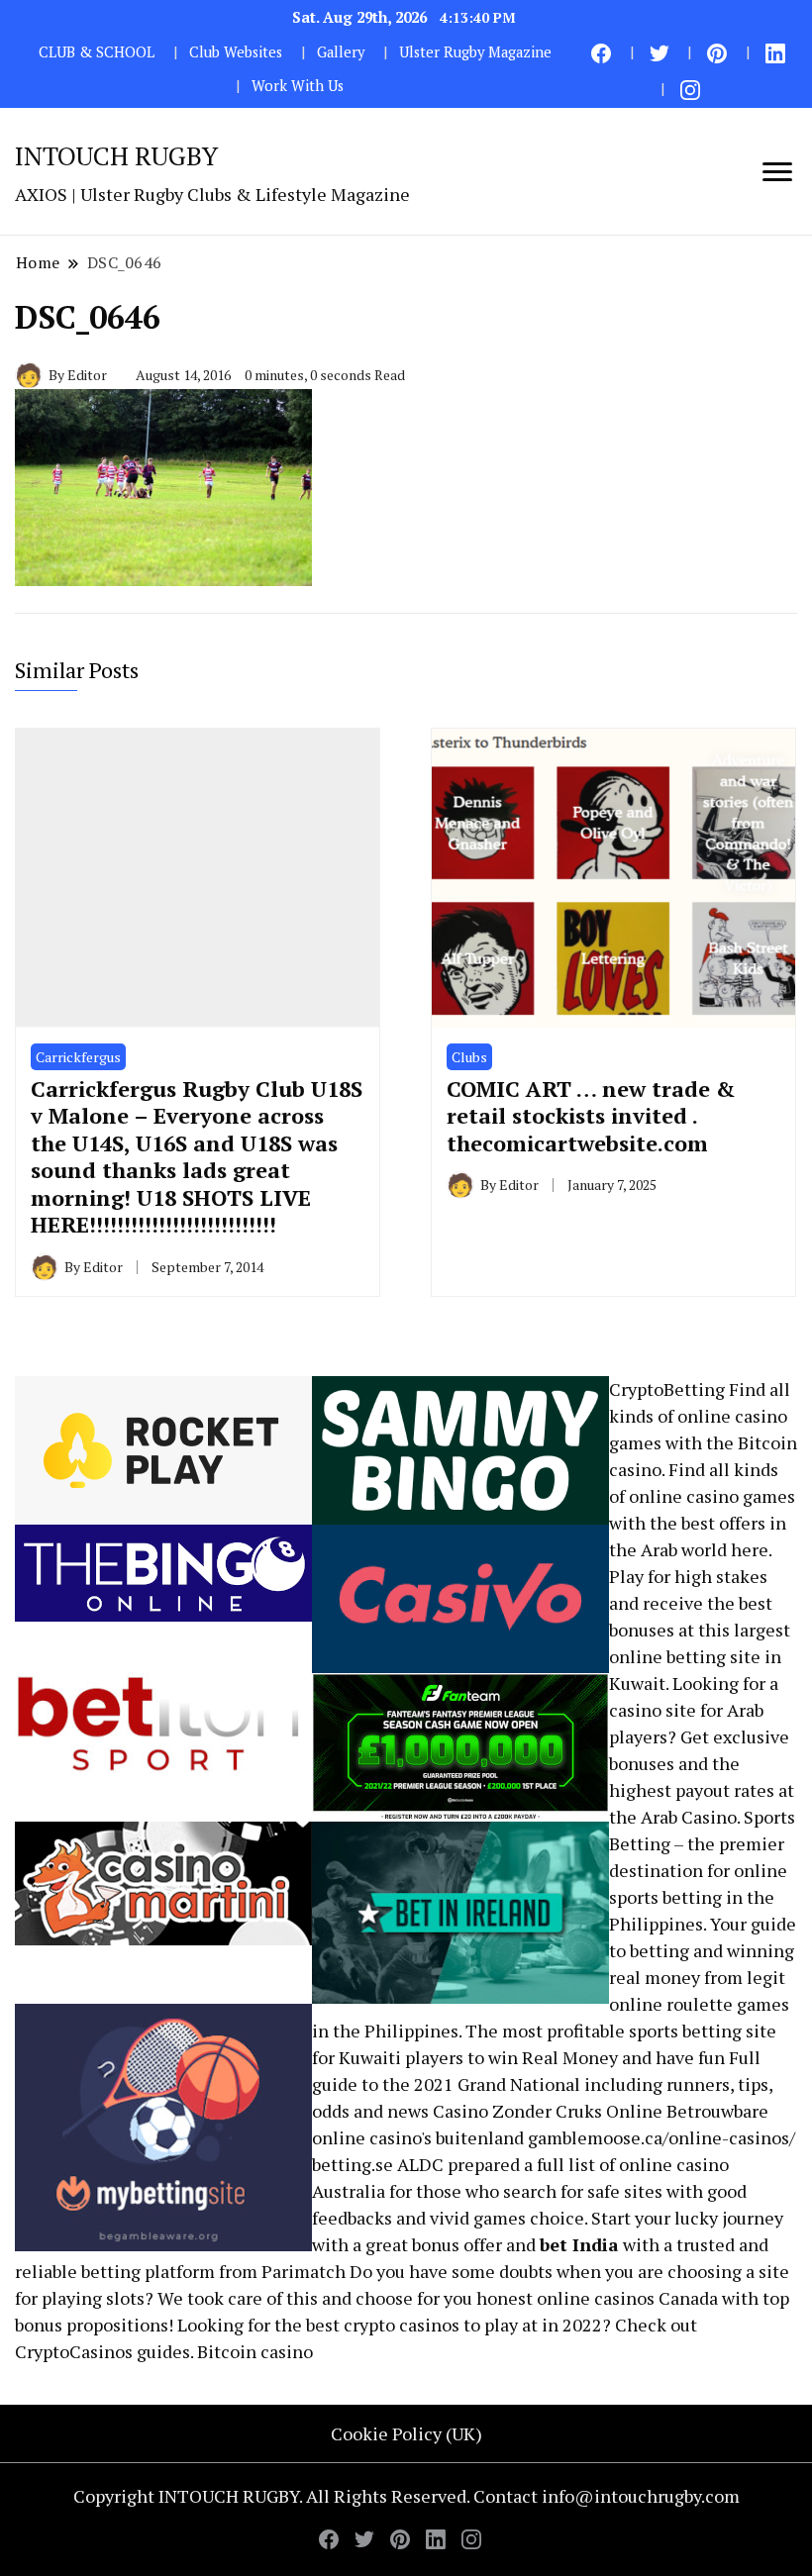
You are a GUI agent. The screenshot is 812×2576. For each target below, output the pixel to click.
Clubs (469, 1057)
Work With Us (298, 86)
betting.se (353, 2164)
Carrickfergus (78, 1057)
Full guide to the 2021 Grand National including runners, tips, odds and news (542, 2084)
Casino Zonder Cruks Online (548, 2111)
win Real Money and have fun (607, 2057)
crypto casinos (402, 2325)
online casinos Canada (627, 2298)
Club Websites (236, 52)
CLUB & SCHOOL (97, 52)
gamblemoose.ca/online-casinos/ (661, 2137)
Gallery (341, 52)
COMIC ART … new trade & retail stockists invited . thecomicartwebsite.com (591, 1116)
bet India (579, 2244)
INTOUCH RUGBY (116, 155)
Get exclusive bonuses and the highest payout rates (699, 1763)
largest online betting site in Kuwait (700, 1656)
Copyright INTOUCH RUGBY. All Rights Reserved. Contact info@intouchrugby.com (406, 2496)
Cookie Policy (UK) (406, 2433)
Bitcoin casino (255, 2351)
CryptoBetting (667, 1389)
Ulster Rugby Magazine (475, 52)
